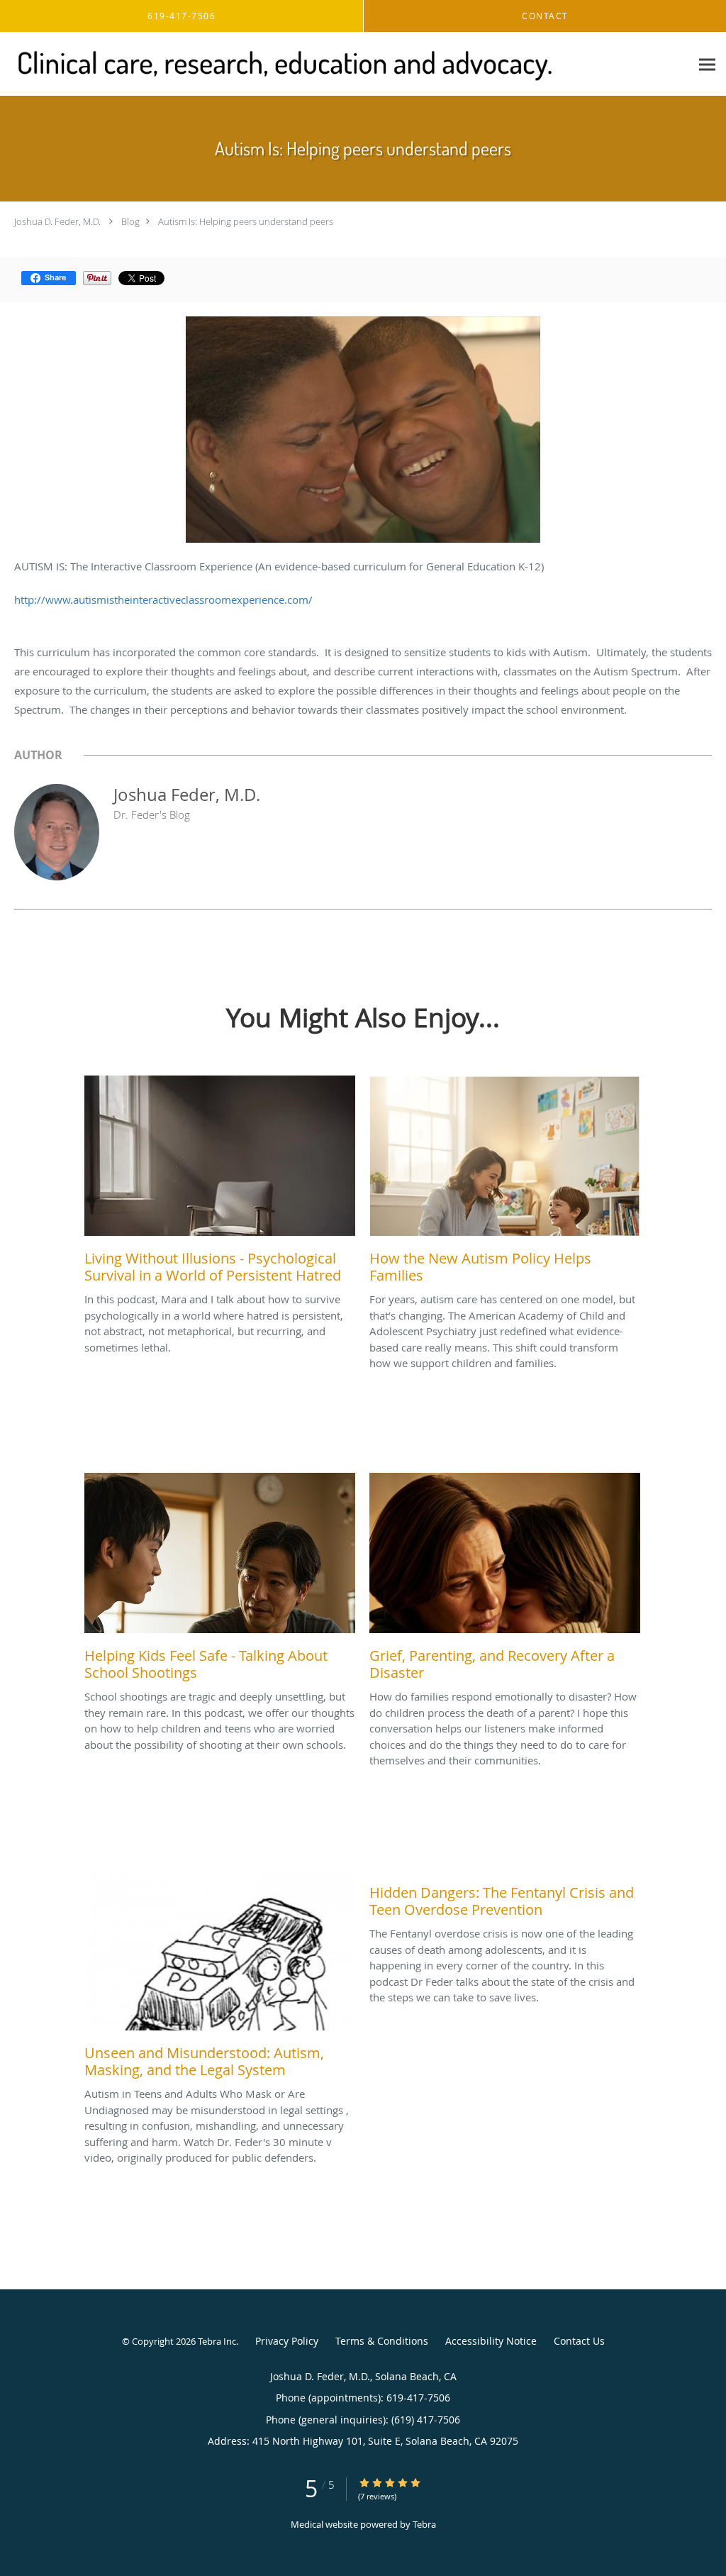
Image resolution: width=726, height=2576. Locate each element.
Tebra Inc (217, 2341)
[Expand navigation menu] (707, 64)
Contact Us (579, 2341)
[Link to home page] (281, 64)
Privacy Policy (287, 2341)
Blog (130, 221)
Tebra (424, 2524)
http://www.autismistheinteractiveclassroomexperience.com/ (163, 599)
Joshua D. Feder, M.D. (57, 221)
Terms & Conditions (382, 2341)
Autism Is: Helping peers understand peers (246, 221)
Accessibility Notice (491, 2341)
